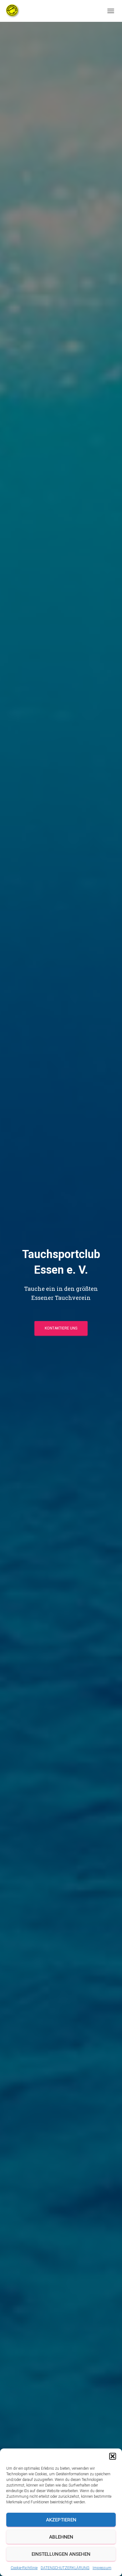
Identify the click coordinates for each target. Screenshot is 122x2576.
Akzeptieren (61, 2520)
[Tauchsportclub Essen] (15, 11)
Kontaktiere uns (61, 1328)
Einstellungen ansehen (61, 2554)
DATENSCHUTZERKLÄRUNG (65, 2568)
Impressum (102, 2568)
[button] (113, 2456)
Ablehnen (61, 2537)
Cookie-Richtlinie (24, 2568)
